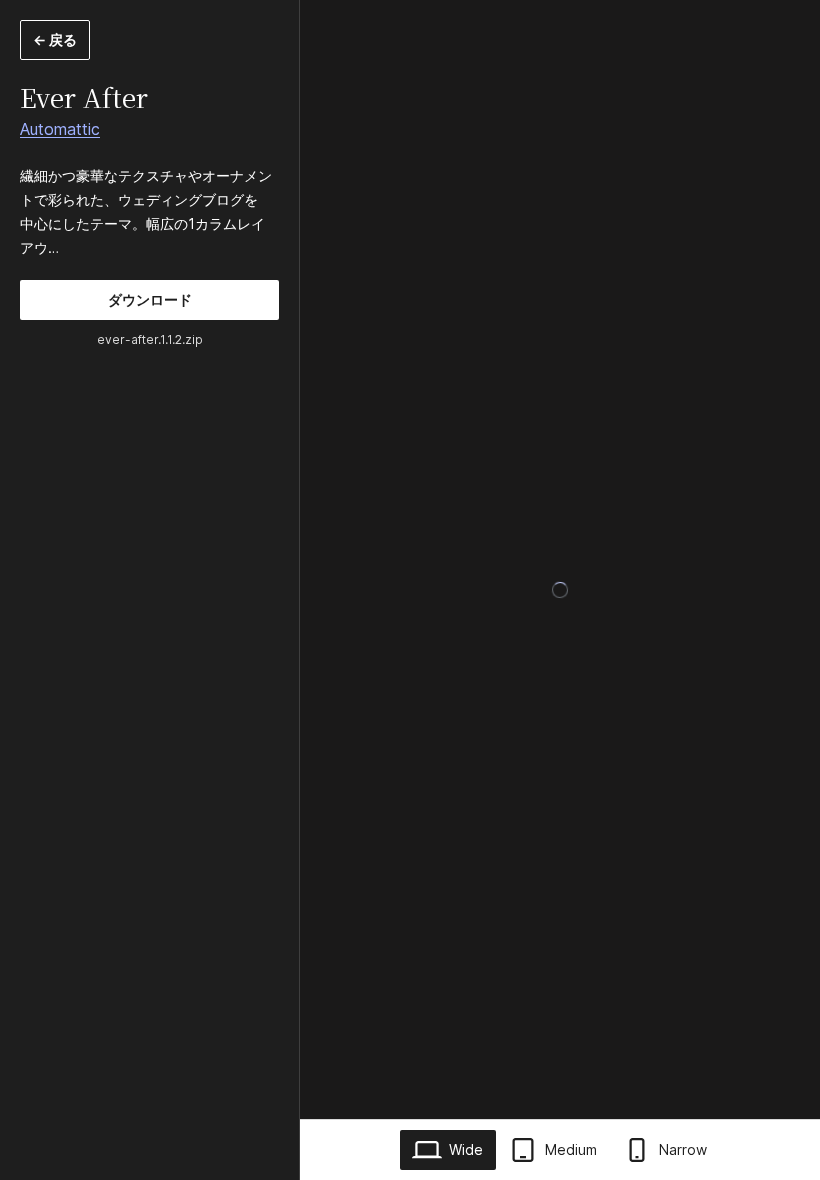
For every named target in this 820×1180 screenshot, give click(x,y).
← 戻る (55, 39)
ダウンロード (150, 299)
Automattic (60, 129)
